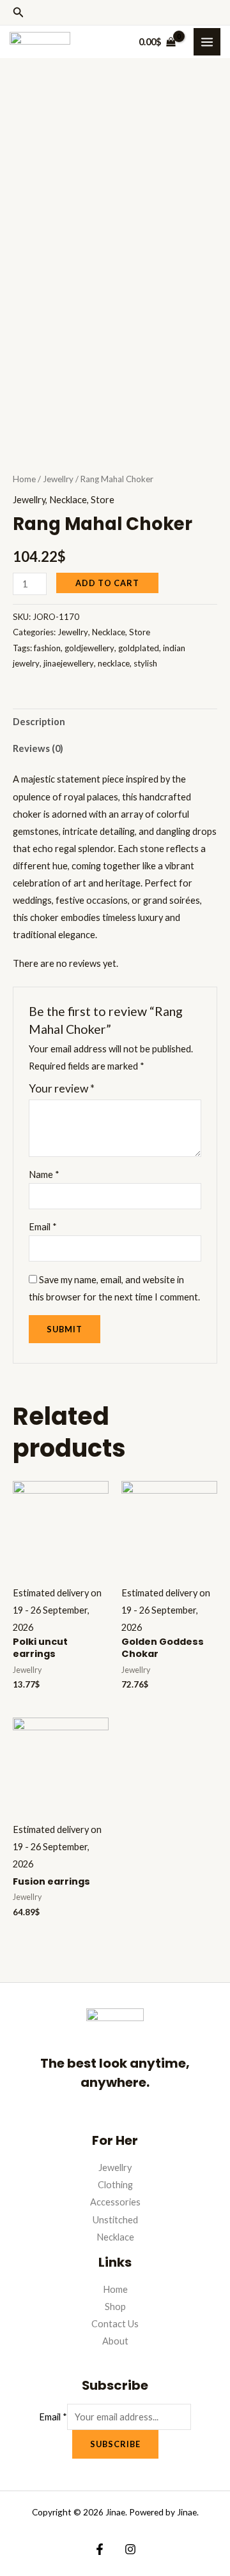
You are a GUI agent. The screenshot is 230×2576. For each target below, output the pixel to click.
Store (103, 500)
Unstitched (115, 2220)
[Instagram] (130, 2549)
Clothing (115, 2185)
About (115, 2341)
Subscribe (115, 2444)
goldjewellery (89, 648)
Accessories (115, 2202)
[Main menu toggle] (207, 41)
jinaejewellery (69, 663)
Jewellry (58, 479)
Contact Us (115, 2324)
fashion (47, 648)
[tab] (115, 722)
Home (24, 479)
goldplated (139, 648)
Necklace (68, 500)
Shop (115, 2307)
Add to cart (107, 583)
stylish (145, 663)
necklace (114, 663)
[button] (19, 12)
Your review (62, 1088)
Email (43, 1227)
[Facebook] (100, 2549)
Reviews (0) (38, 748)
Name (44, 1174)
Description (39, 722)
